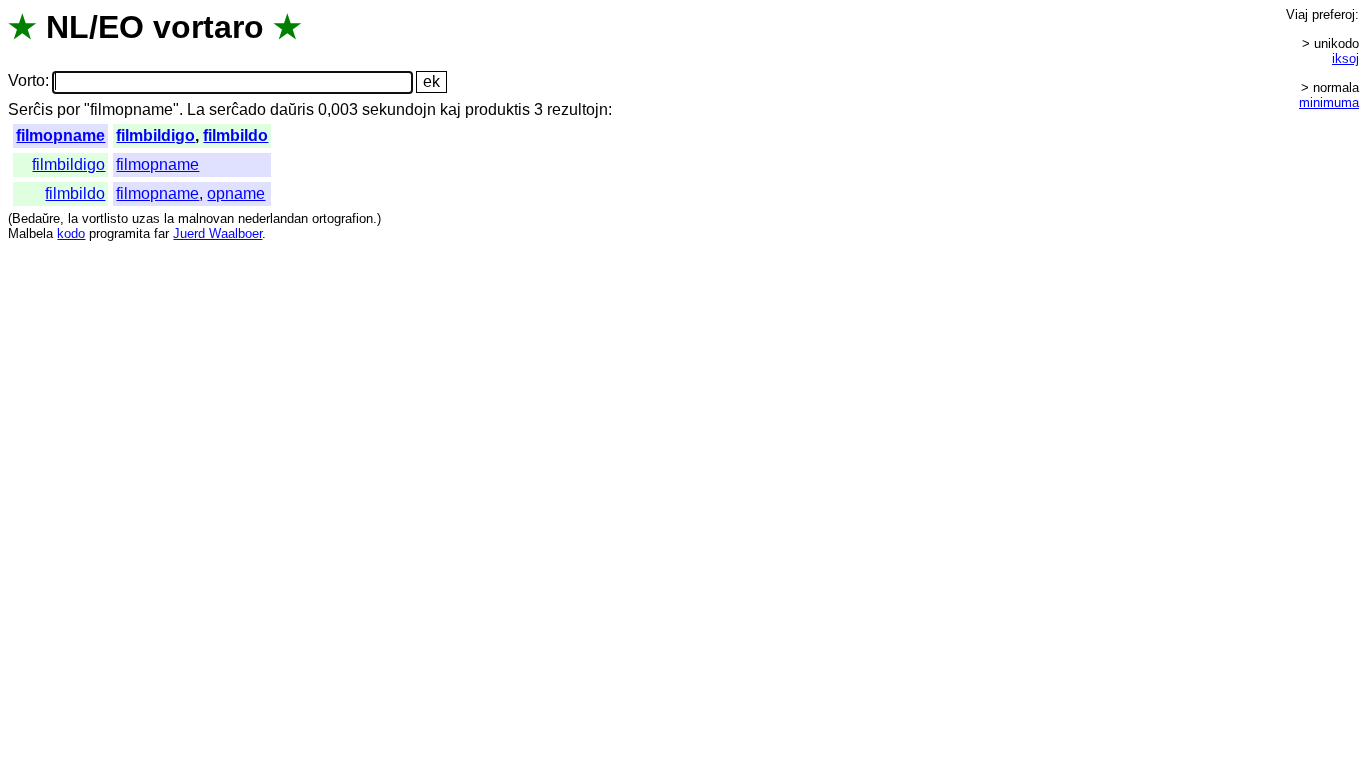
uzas (146, 218)
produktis (497, 109)
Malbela (30, 233)
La (196, 109)
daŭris (292, 109)
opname (236, 193)
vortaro (208, 27)
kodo (71, 233)
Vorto (26, 81)
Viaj (1297, 14)
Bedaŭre (36, 218)
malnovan (206, 218)
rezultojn (577, 109)
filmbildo (235, 135)
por (68, 109)
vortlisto (105, 218)
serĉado (237, 109)
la (73, 218)
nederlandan (273, 218)
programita (119, 233)
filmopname (60, 135)
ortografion (342, 218)
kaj (450, 109)
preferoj (1333, 14)
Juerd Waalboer (217, 233)
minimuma (1329, 102)
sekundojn (399, 109)
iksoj (1345, 58)
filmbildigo (155, 135)
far (161, 233)
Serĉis (30, 109)
